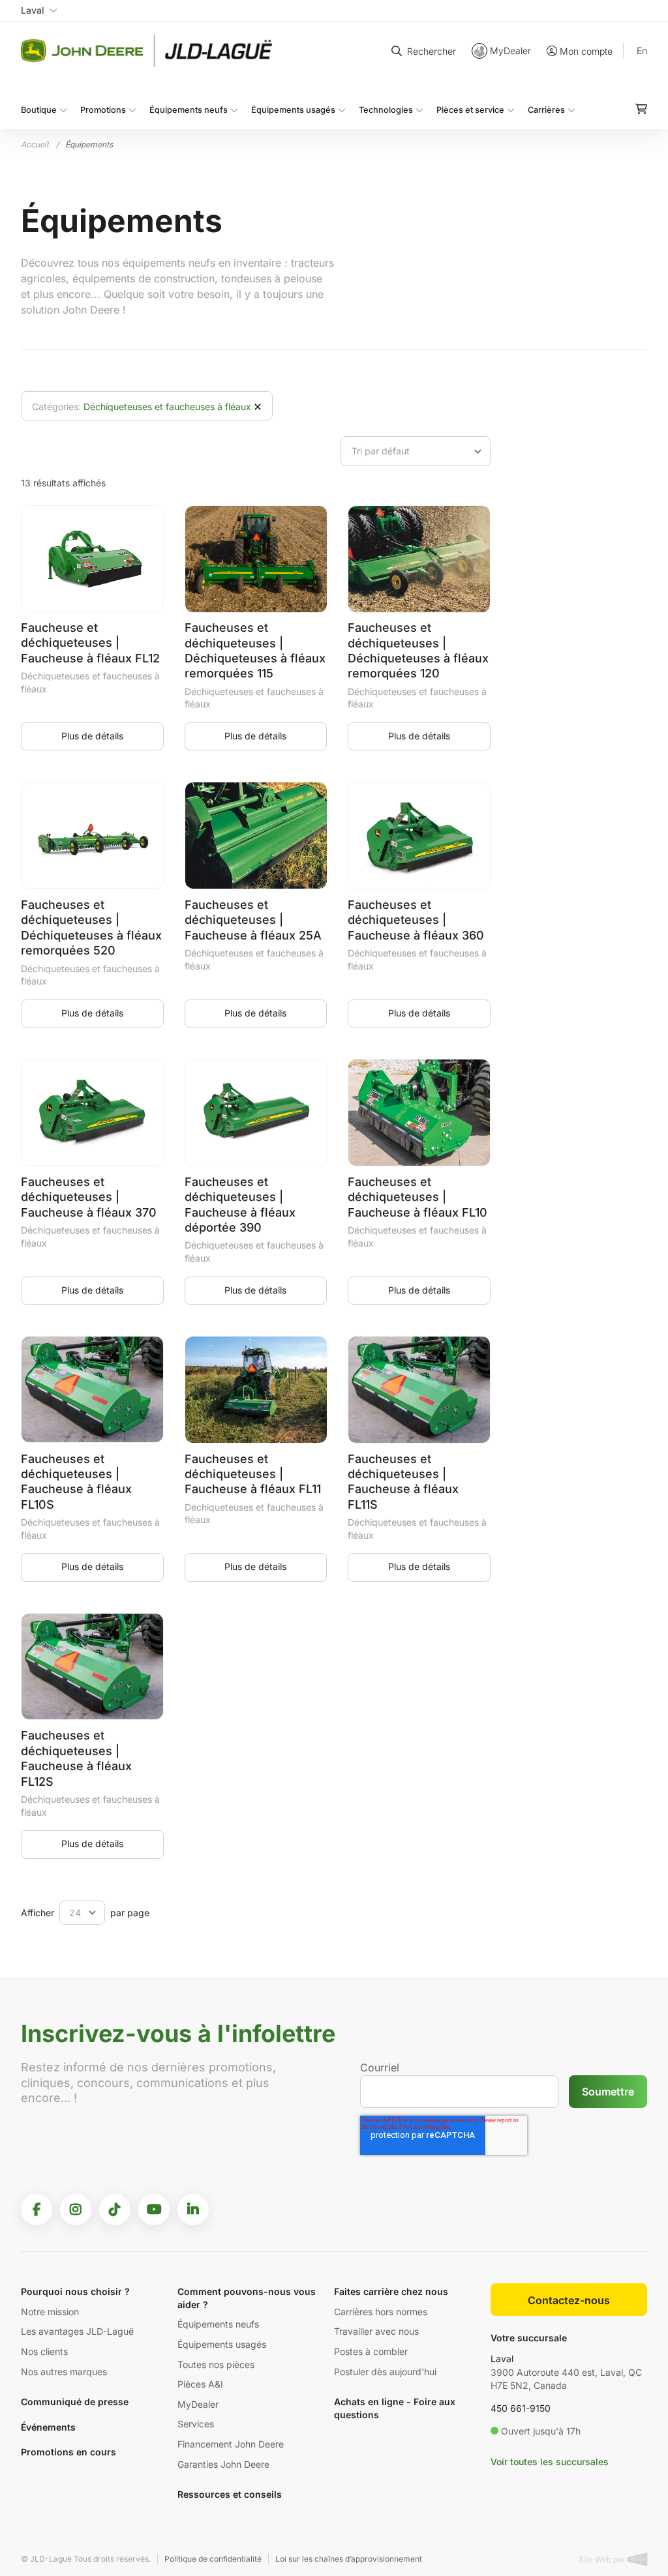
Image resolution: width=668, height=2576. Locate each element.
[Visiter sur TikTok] (115, 2210)
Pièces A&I (200, 2384)
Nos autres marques (64, 2372)
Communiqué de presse (75, 2402)
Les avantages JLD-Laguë (77, 2331)
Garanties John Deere (223, 2464)
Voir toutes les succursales (550, 2462)
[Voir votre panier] (641, 109)
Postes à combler (371, 2351)
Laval (502, 2359)
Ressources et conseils (230, 2494)
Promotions (103, 110)
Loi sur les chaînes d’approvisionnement (349, 2559)
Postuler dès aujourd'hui (385, 2372)
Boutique (39, 110)
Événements (48, 2427)
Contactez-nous (569, 2300)
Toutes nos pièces (216, 2364)
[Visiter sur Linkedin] (193, 2210)
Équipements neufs (189, 110)
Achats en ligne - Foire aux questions (395, 2408)
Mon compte (586, 51)
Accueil (35, 144)
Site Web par (603, 2559)
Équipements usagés (293, 110)
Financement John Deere (231, 2444)
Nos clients (44, 2351)
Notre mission (50, 2312)
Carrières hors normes (381, 2312)
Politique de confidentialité (213, 2559)
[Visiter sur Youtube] (154, 2210)
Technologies (386, 110)
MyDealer (510, 51)
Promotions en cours (68, 2452)
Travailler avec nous (376, 2331)
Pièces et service (470, 110)
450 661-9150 (521, 2408)
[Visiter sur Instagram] (76, 2210)
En (642, 51)
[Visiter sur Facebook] (37, 2210)
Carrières (546, 110)
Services (196, 2424)
